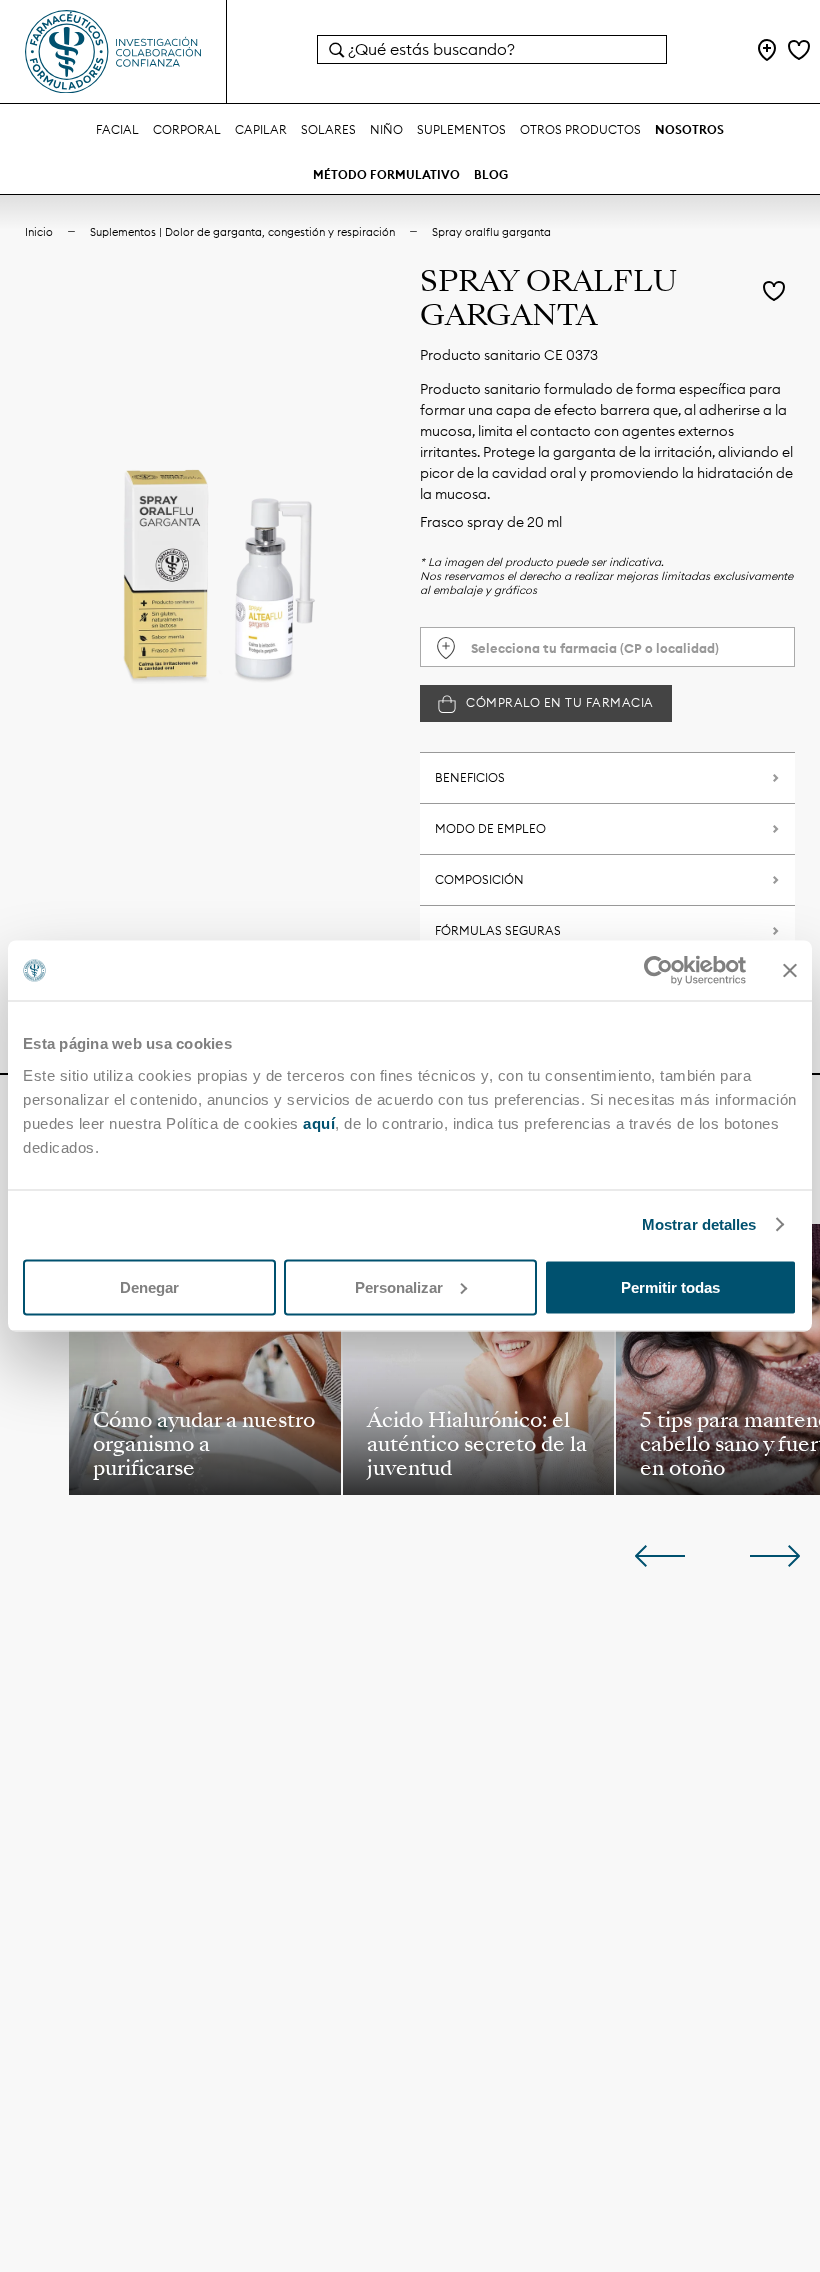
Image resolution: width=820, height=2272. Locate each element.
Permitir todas (670, 1286)
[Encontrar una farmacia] (767, 51)
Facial (117, 129)
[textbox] (607, 648)
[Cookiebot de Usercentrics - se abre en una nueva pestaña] (658, 971)
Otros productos (580, 129)
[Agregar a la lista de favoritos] (774, 293)
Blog (491, 174)
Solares (328, 129)
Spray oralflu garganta (491, 232)
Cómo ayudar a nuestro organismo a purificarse (204, 1444)
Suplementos (461, 129)
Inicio (39, 232)
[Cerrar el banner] (790, 971)
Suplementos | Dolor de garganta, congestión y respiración (242, 232)
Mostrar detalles (699, 1224)
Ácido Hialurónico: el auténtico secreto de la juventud (477, 1444)
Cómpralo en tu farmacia (560, 702)
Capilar (261, 129)
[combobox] (492, 49)
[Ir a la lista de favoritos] (799, 51)
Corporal (187, 129)
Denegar (149, 1286)
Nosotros (689, 129)
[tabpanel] (212, 515)
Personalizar (399, 1286)
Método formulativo (386, 174)
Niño (386, 129)
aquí (319, 1122)
